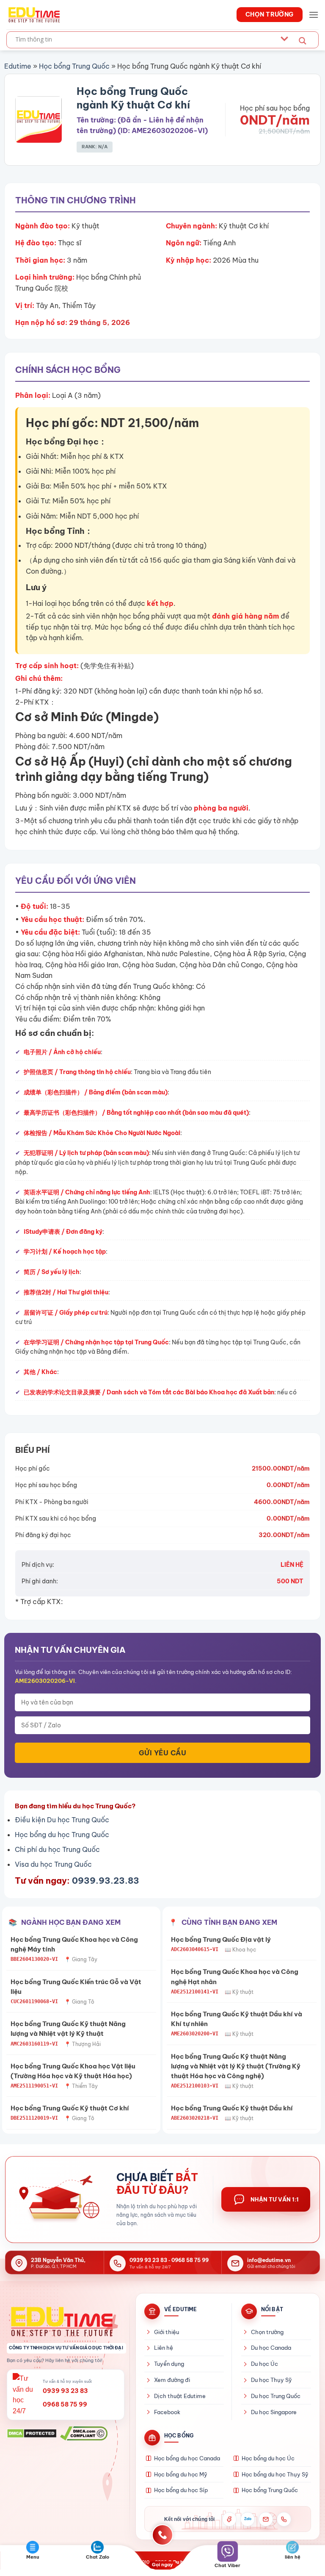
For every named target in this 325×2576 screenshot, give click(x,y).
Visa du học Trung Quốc (53, 1864)
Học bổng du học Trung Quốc (62, 1835)
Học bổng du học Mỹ (181, 2474)
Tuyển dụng (169, 2364)
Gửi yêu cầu (162, 1753)
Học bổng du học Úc (268, 2458)
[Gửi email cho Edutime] (266, 2519)
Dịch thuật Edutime (180, 2396)
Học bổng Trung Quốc (74, 66)
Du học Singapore (274, 2412)
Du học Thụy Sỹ (271, 2380)
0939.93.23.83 (106, 1881)
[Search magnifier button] (303, 41)
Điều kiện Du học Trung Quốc (62, 1820)
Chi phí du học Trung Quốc (57, 1849)
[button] (314, 15)
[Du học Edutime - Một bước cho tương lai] (33, 14)
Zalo (248, 2519)
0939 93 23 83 (148, 2260)
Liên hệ (164, 2348)
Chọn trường (267, 2332)
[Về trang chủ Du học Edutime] (66, 2321)
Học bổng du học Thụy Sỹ (275, 2474)
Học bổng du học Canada (187, 2458)
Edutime (18, 66)
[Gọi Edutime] (284, 2519)
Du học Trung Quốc (276, 2396)
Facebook (167, 2412)
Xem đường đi (172, 2380)
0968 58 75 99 (190, 2260)
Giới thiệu (167, 2332)
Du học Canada (271, 2348)
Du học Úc (264, 2364)
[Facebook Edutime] (229, 2519)
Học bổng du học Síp (181, 2490)
